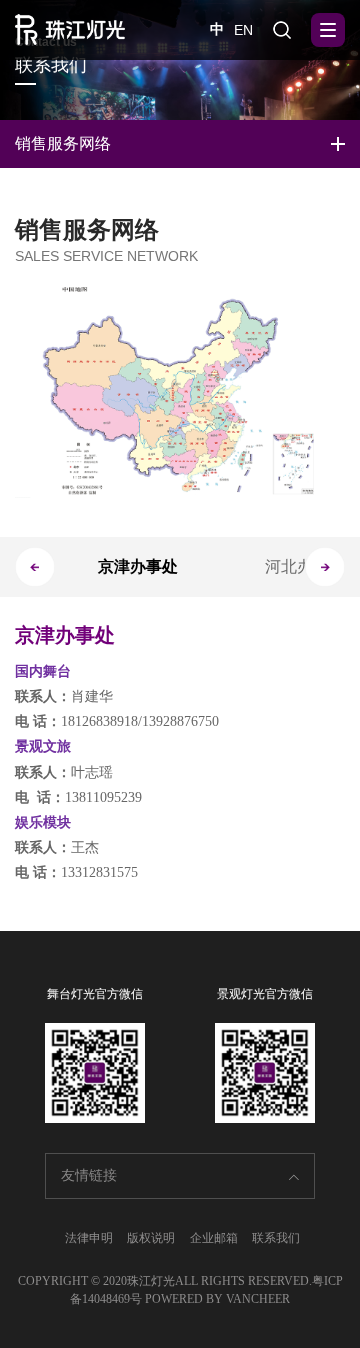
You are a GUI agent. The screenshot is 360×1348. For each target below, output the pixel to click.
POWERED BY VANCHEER (217, 1299)
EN (243, 30)
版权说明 (151, 1238)
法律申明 (89, 1238)
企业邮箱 (214, 1238)
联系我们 (276, 1238)
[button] (325, 567)
